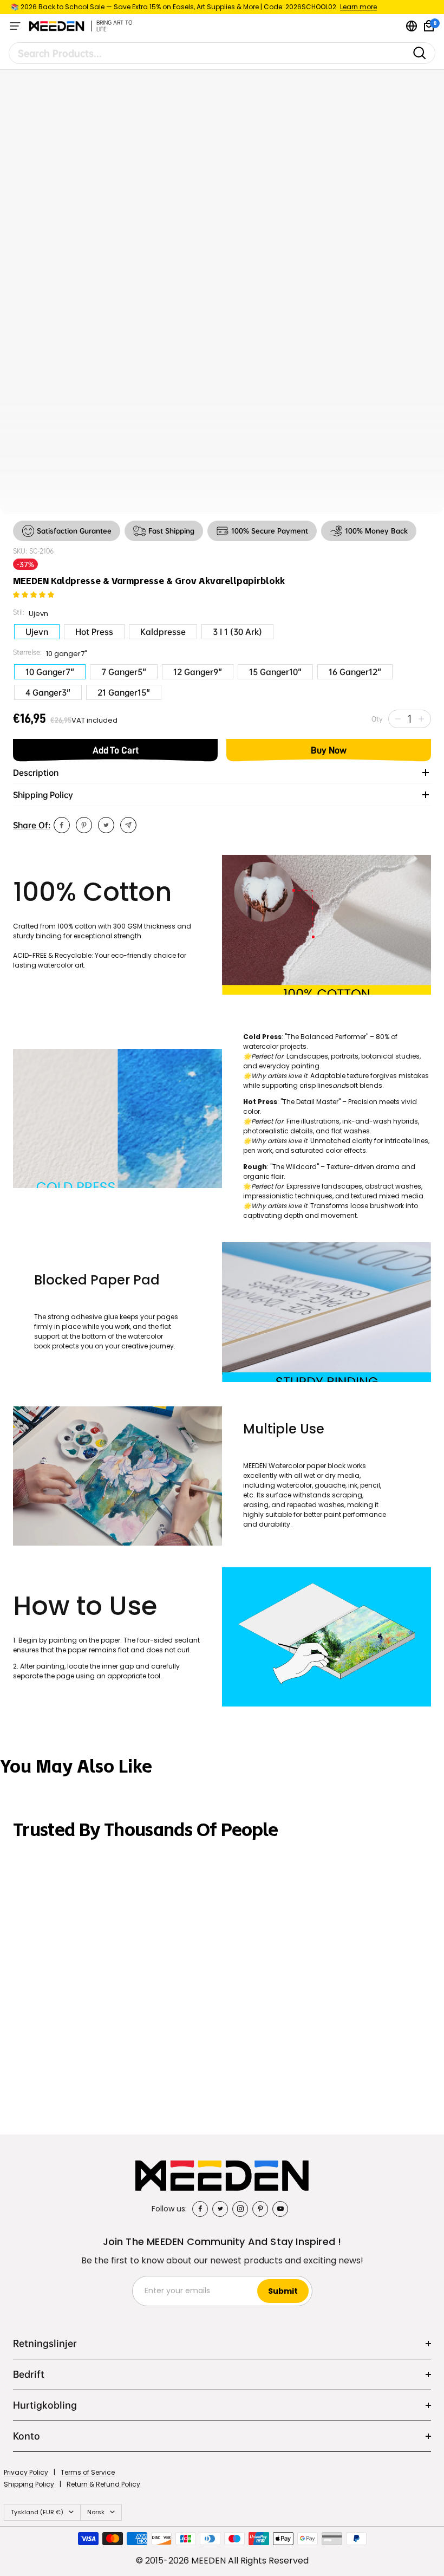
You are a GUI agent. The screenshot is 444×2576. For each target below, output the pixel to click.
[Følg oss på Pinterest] (260, 2209)
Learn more (358, 7)
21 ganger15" (124, 692)
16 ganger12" (355, 672)
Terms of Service (88, 2472)
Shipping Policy (29, 2484)
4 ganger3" (48, 692)
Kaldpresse (163, 632)
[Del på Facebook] (62, 825)
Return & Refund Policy (103, 2484)
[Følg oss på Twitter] (220, 2209)
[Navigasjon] (15, 26)
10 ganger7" (50, 672)
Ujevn (37, 632)
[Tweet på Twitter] (106, 825)
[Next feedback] (431, 1955)
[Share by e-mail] (128, 825)
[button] (34, 595)
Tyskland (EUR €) (37, 2512)
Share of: (32, 825)
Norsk (96, 2512)
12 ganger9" (198, 672)
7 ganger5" (124, 672)
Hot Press (94, 632)
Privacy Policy (26, 2472)
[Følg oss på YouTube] (280, 2209)
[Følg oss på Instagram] (240, 2209)
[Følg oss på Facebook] (200, 2209)
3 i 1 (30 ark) (237, 632)
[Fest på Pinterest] (84, 825)
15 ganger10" (275, 672)
